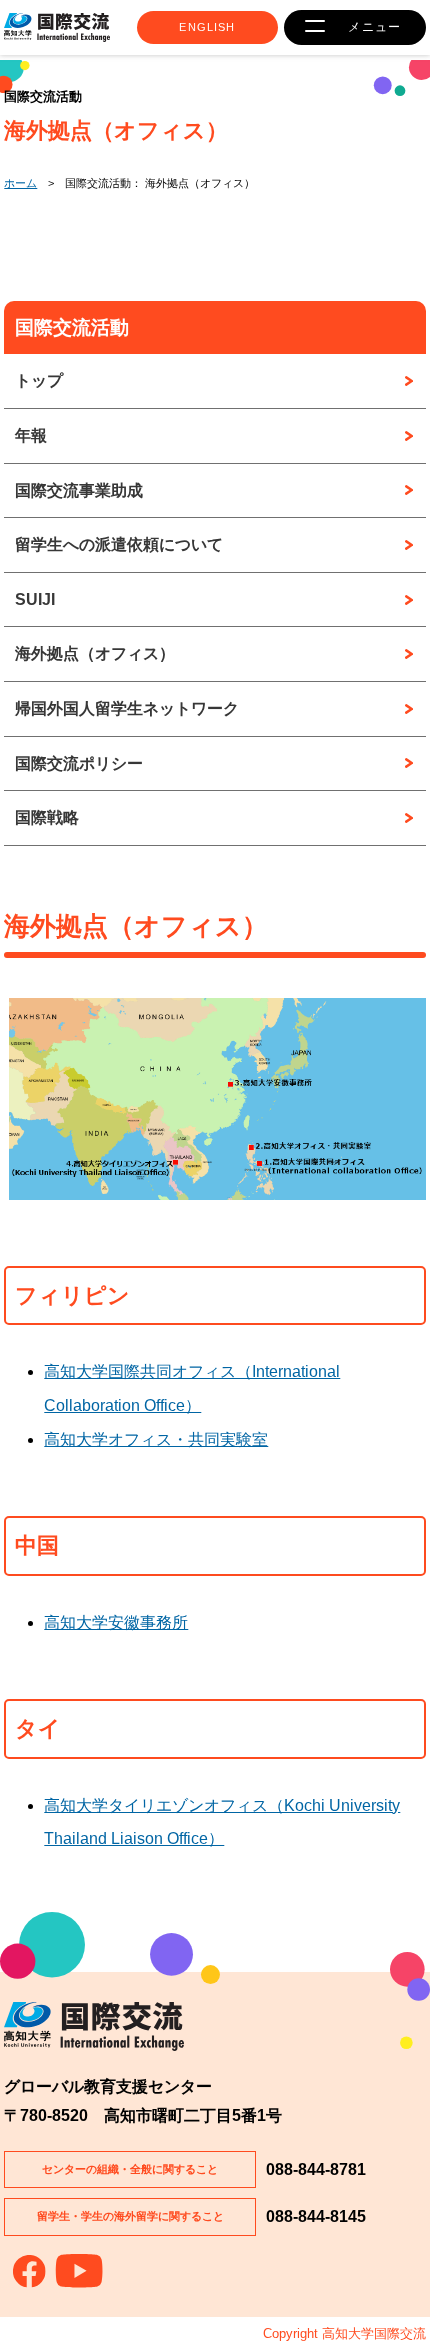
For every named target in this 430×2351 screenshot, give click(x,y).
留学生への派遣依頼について (119, 544)
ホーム (20, 183)
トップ (39, 380)
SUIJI (35, 599)
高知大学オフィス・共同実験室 (156, 1439)
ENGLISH (207, 27)
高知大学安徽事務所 (116, 1622)
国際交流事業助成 (79, 490)
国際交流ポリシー (79, 763)
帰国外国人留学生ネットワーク (127, 708)
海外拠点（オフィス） (95, 653)
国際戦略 (47, 817)
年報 (31, 435)
